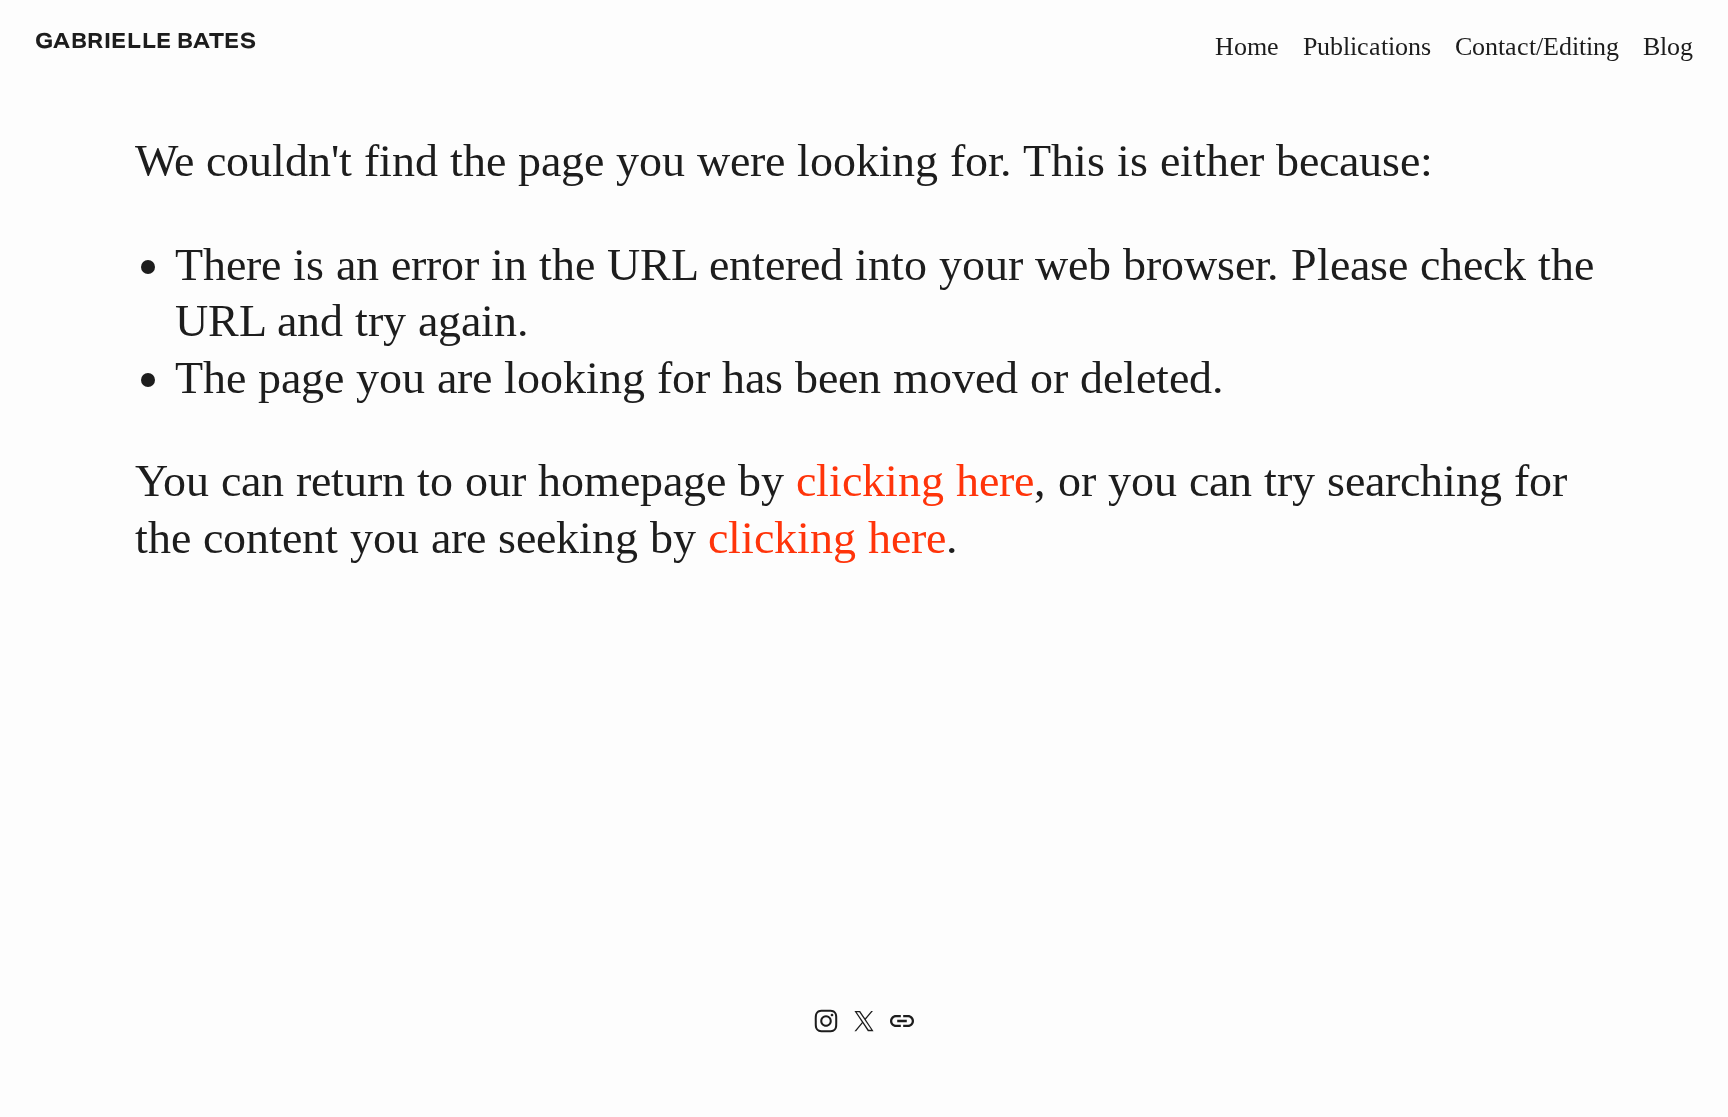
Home (1247, 46)
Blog (1668, 46)
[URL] (902, 1021)
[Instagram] (826, 1021)
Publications (1367, 46)
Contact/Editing (1537, 46)
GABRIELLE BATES (146, 41)
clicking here (915, 480)
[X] (864, 1021)
